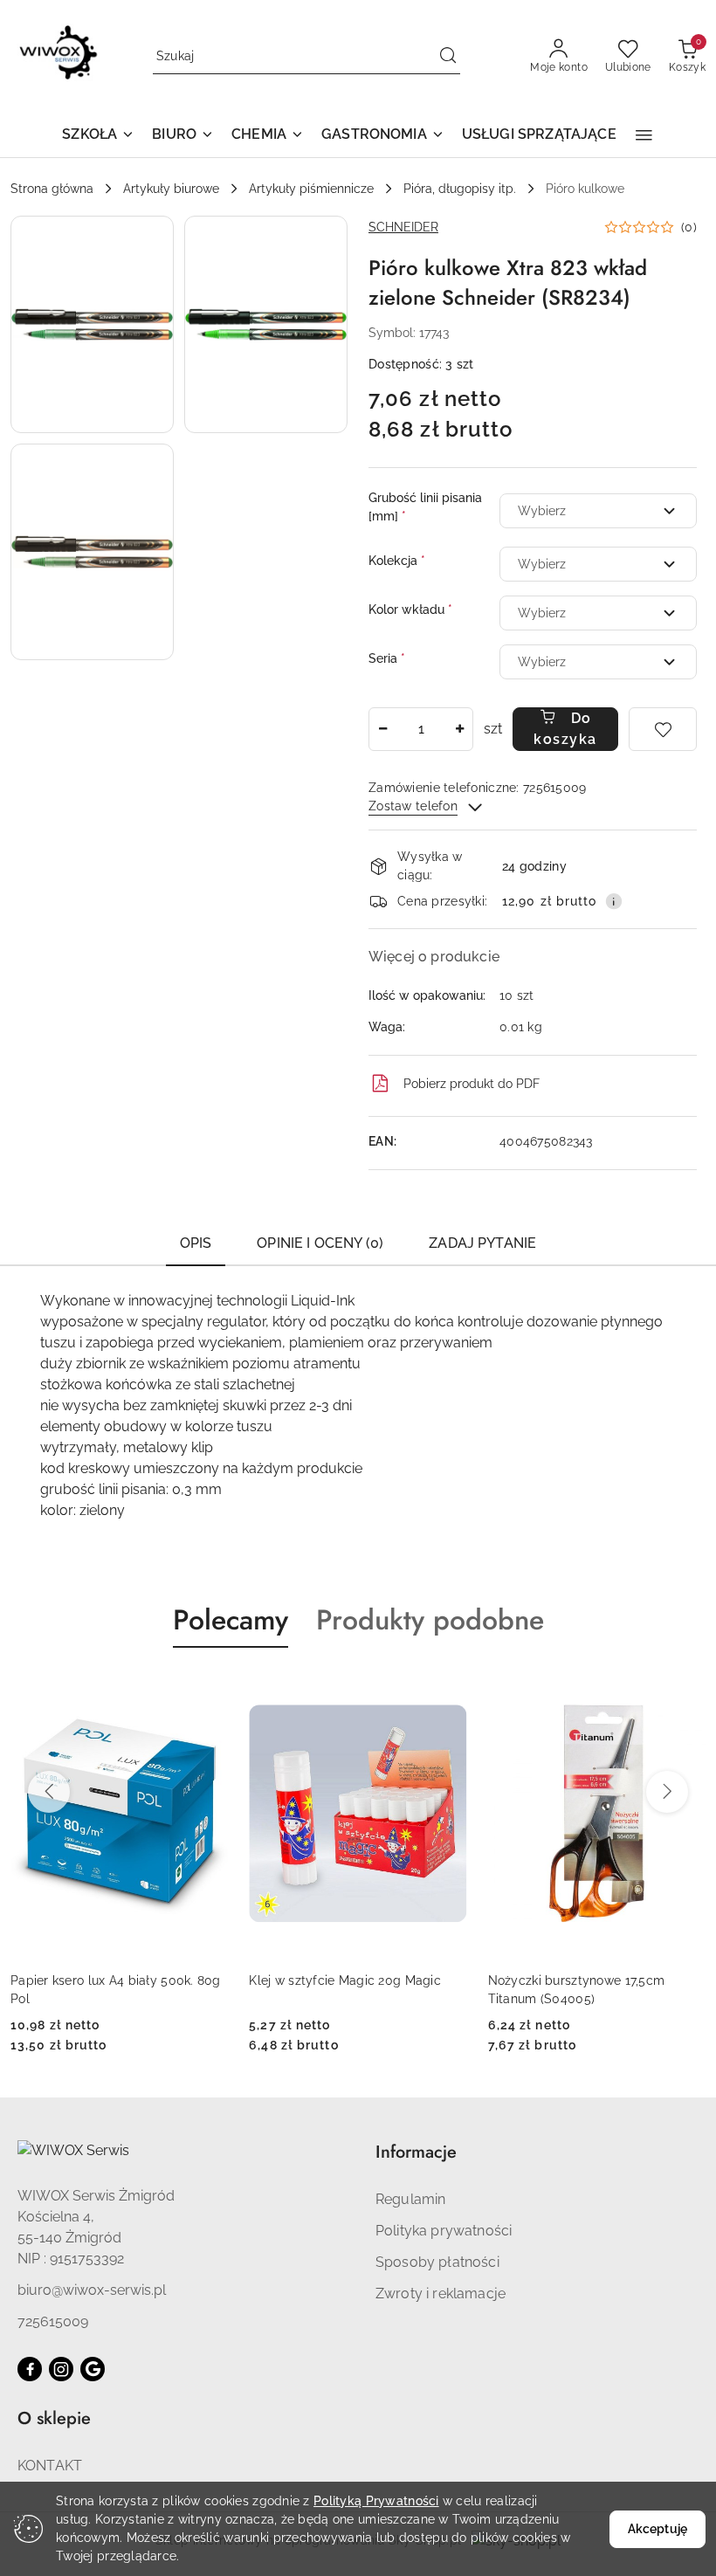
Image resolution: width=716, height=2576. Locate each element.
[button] (98, 136)
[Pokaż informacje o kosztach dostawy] (614, 901)
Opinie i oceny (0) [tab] (320, 1243)
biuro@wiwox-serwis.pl (92, 2290)
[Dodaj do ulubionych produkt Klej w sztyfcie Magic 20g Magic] (447, 1689)
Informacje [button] (416, 2152)
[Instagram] (61, 2369)
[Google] (93, 2369)
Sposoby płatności (437, 2262)
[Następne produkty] (667, 1792)
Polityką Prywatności (376, 2501)
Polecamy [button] (231, 1620)
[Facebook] (30, 2369)
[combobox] (598, 511)
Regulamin (410, 2199)
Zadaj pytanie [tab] (482, 1243)
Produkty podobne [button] (430, 1620)
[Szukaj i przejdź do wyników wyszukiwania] (448, 57)
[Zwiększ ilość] (459, 729)
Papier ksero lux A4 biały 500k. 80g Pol (116, 1989)
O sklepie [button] (54, 2418)
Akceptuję (657, 2529)
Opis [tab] (196, 1243)
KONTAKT (50, 2466)
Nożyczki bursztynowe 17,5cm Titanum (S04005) (577, 1989)
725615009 (53, 2321)
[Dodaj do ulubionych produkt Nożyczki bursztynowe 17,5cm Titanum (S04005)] (685, 1689)
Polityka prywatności (444, 2231)
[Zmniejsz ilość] (382, 729)
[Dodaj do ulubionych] (663, 729)
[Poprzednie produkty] (49, 1792)
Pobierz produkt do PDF (472, 1084)
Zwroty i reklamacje (441, 2294)
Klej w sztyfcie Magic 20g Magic (345, 1980)
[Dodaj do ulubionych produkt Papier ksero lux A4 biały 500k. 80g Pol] (208, 1689)
